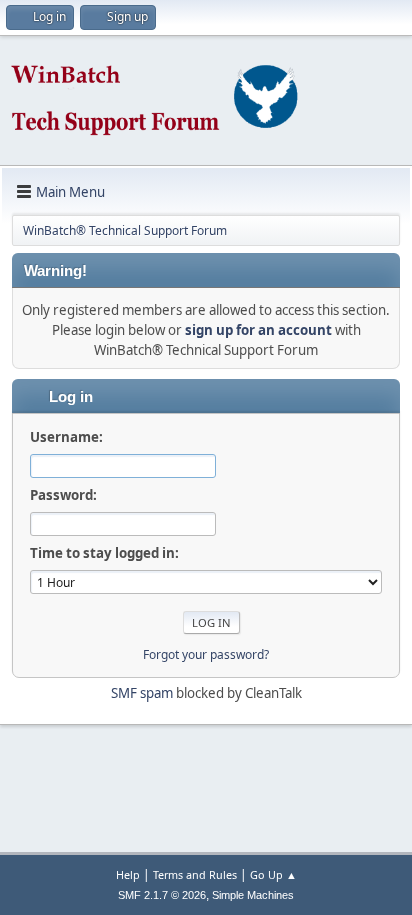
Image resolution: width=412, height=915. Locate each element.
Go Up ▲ (273, 874)
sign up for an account (258, 330)
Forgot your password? (206, 654)
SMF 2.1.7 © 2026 (162, 895)
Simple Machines (253, 895)
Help (128, 874)
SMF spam (142, 693)
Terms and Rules (195, 874)
